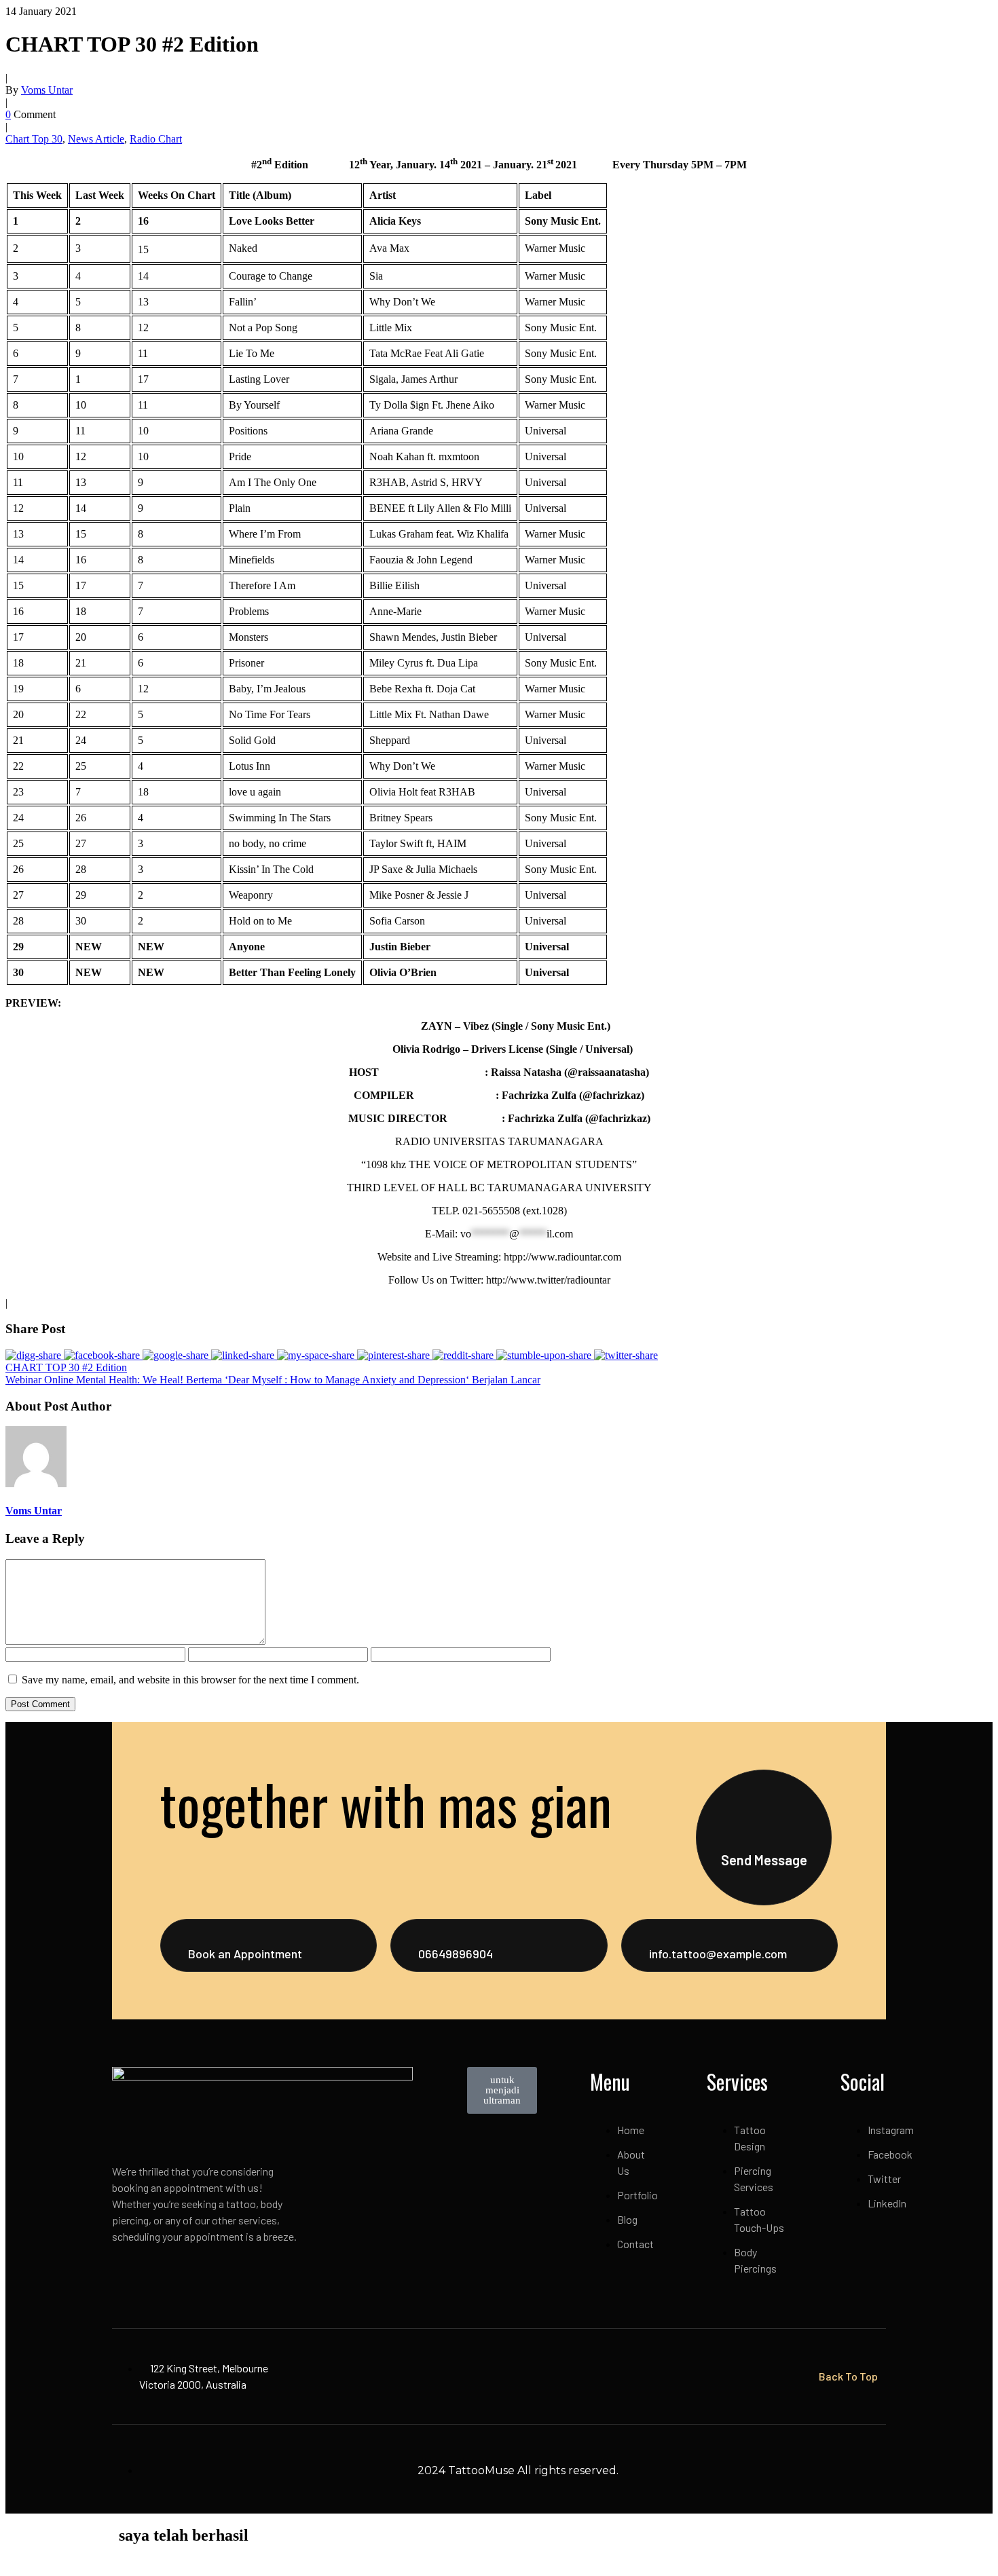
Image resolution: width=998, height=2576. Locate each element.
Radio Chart (156, 139)
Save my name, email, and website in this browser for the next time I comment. (190, 1680)
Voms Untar (47, 90)
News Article (96, 139)
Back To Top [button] (848, 2376)
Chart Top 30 (34, 139)
